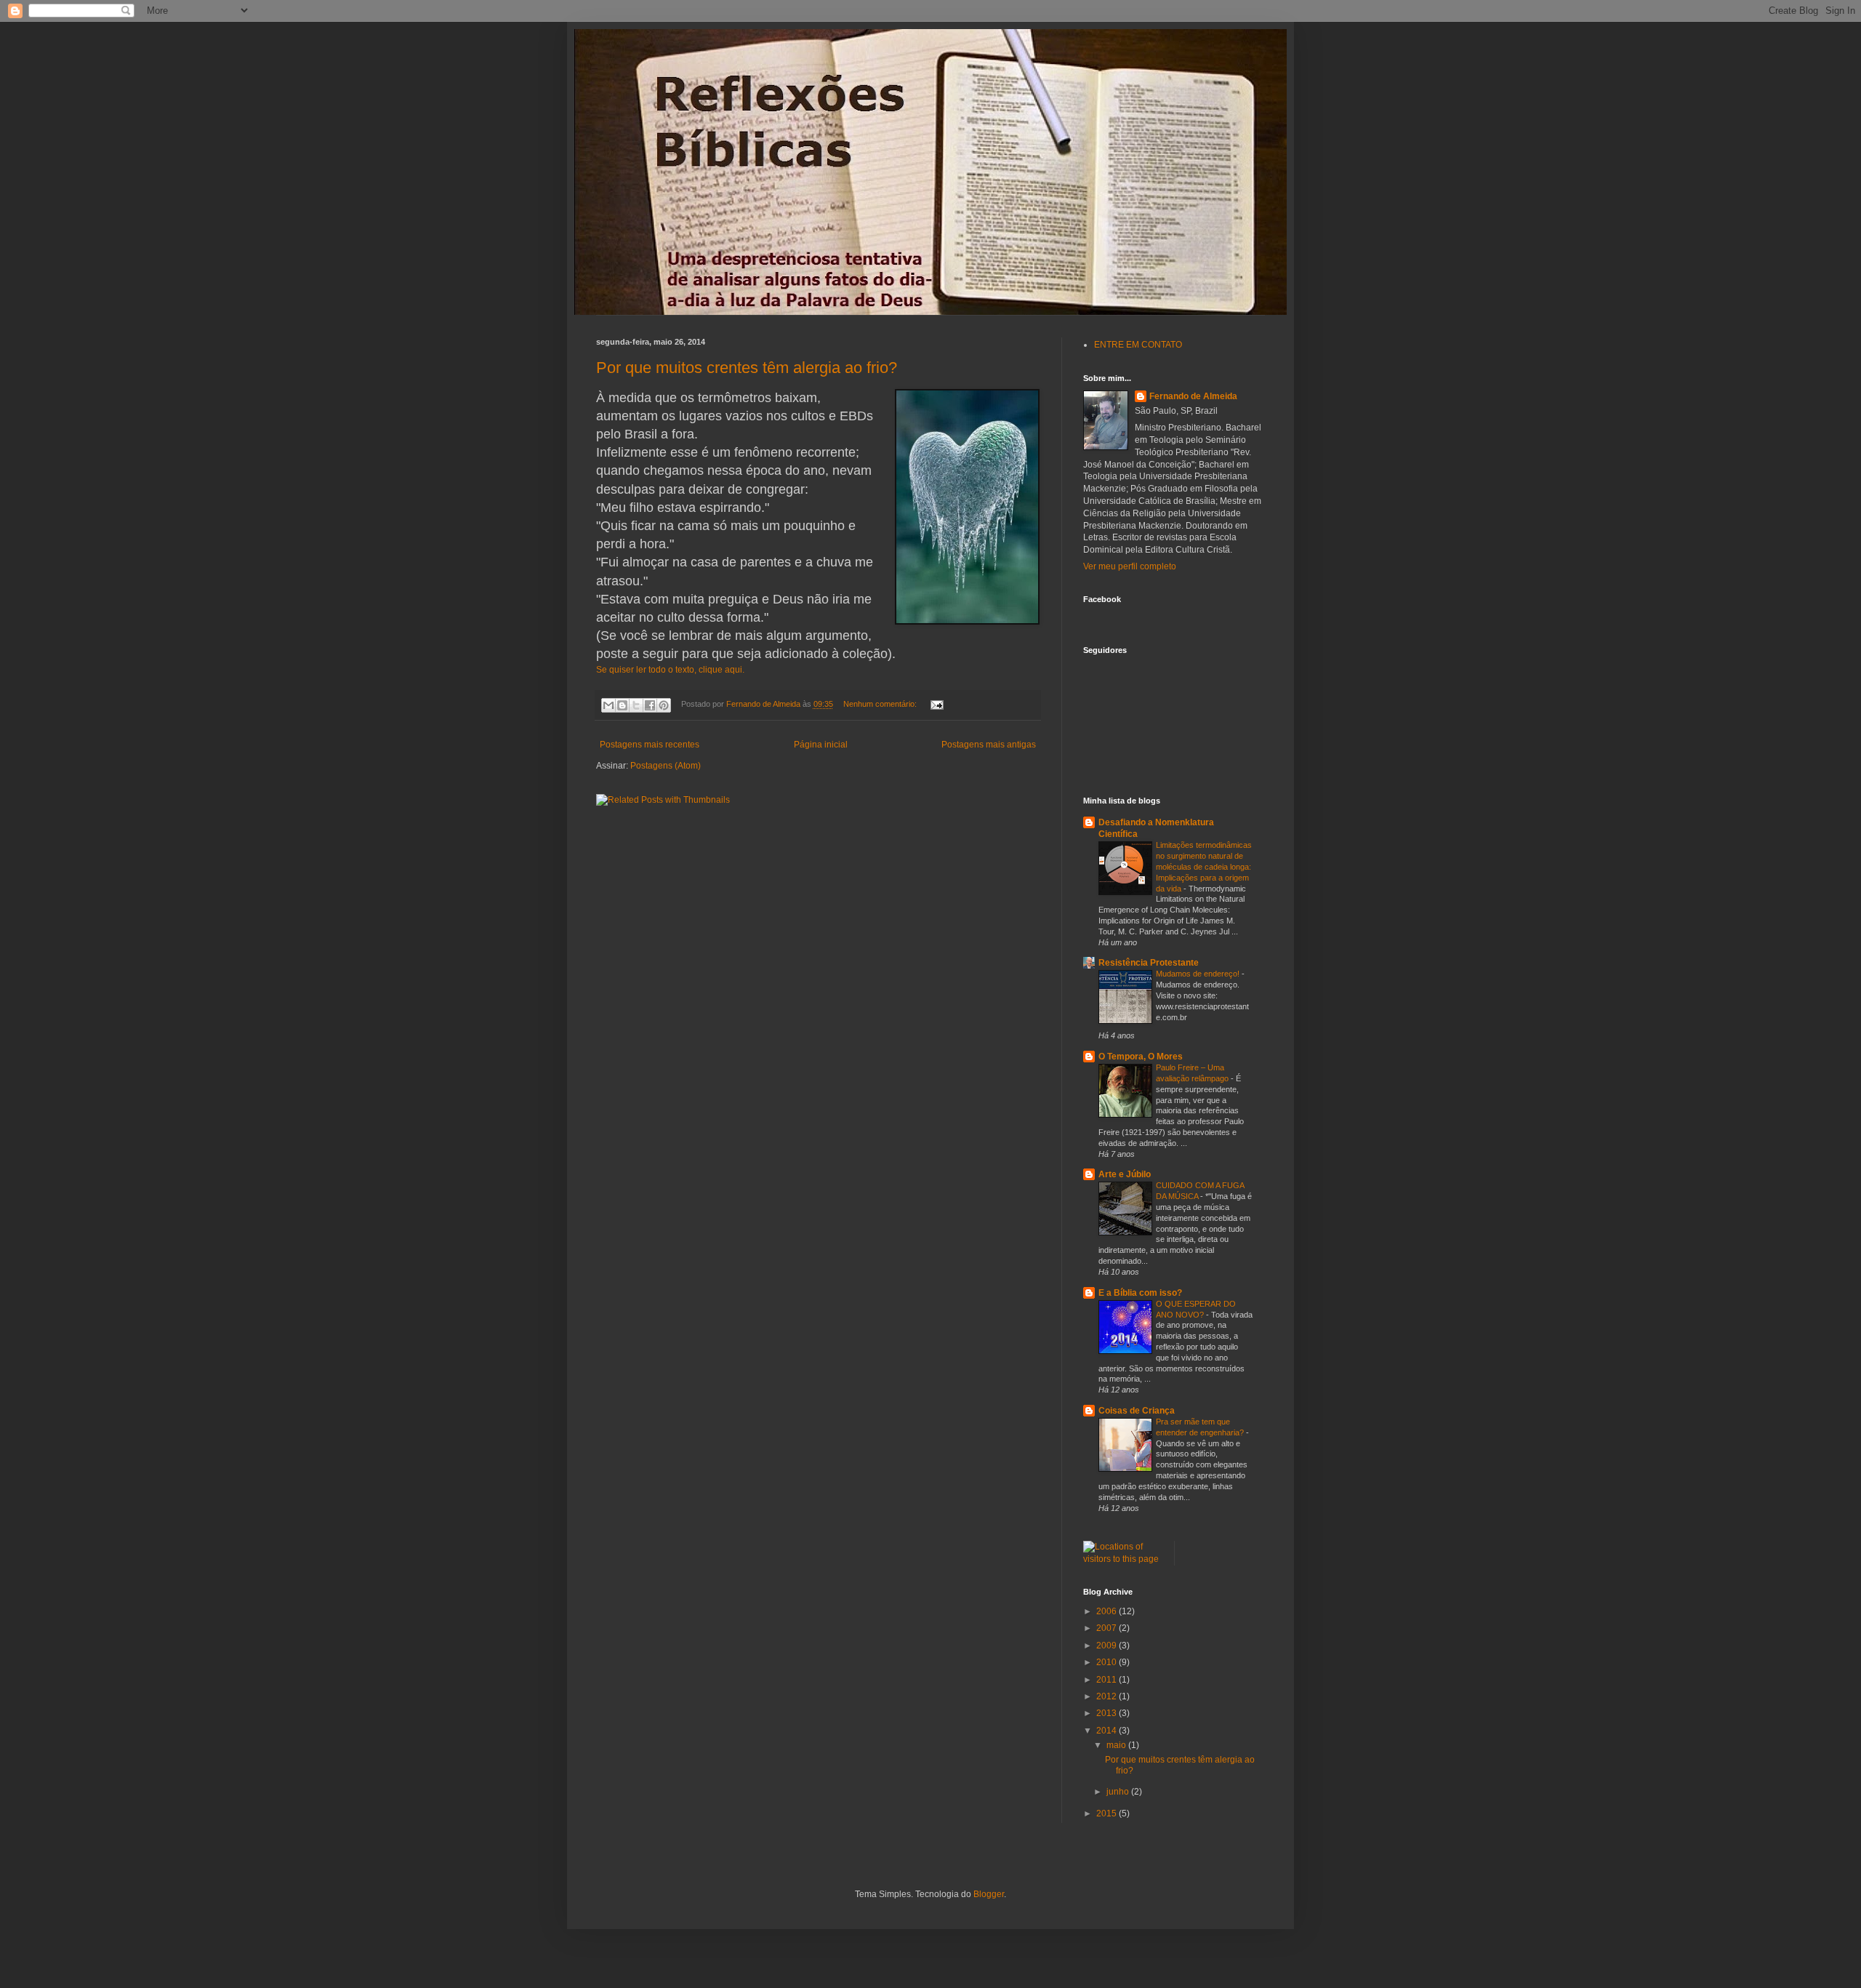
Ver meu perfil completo (1130, 566)
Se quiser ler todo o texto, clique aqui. (670, 670)
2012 (1108, 1696)
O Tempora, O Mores (1141, 1057)
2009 (1108, 1646)
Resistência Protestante (1149, 963)
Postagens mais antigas (989, 745)
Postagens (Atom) (666, 766)
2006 (1108, 1611)
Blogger (989, 1894)
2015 (1108, 1813)
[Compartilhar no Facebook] (650, 705)
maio (1117, 1745)
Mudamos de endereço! (1199, 974)
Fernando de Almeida (1193, 396)
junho (1119, 1792)
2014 (1108, 1731)
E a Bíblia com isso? (1140, 1293)
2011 (1108, 1680)
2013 (1108, 1713)
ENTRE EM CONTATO (1138, 345)
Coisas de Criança (1137, 1411)
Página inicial (821, 745)
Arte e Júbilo (1125, 1174)
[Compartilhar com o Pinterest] (664, 705)
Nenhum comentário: (881, 704)
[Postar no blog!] (622, 705)
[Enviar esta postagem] (934, 704)
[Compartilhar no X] (636, 705)
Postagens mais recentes (650, 745)
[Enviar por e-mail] (608, 705)
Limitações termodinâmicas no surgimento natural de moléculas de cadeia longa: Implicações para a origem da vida (1204, 866)
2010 (1108, 1662)
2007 (1108, 1628)
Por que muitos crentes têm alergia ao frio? (747, 368)
